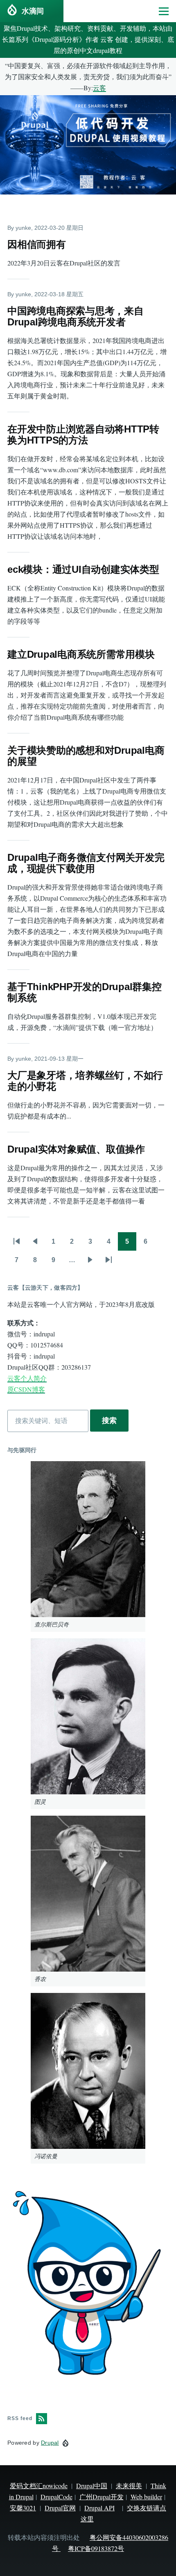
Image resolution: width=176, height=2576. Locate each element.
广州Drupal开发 (102, 2497)
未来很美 (129, 2486)
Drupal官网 (60, 2508)
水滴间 (33, 11)
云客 (99, 88)
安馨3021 (23, 2508)
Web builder (146, 2497)
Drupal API (99, 2508)
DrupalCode (56, 2497)
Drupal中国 (92, 2486)
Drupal (50, 2443)
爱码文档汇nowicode (39, 2486)
